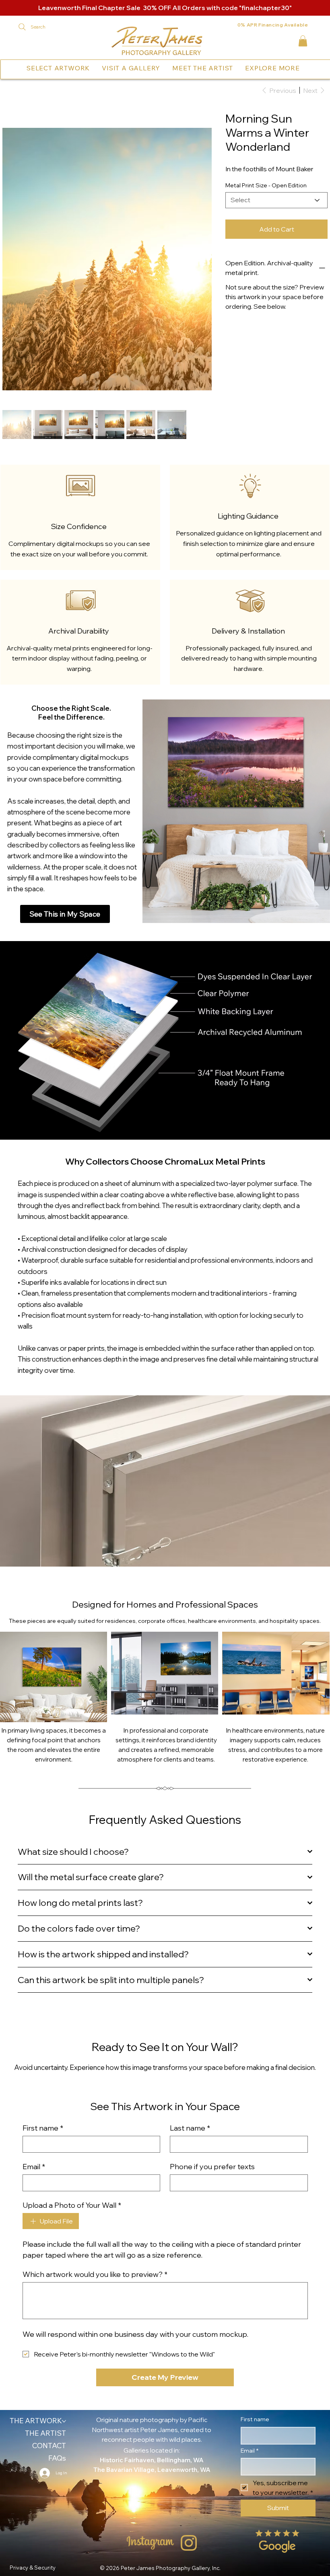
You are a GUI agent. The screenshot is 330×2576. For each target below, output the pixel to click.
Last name (190, 2015)
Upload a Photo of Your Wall (72, 2092)
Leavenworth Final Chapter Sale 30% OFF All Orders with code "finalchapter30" (165, 8)
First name (43, 2015)
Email (34, 2054)
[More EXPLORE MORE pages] (302, 68)
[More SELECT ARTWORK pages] (92, 68)
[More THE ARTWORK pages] (64, 2308)
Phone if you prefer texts (212, 2054)
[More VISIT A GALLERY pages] (162, 68)
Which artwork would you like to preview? (95, 2162)
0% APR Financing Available (273, 25)
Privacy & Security (33, 2455)
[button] (303, 41)
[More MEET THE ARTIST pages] (235, 68)
